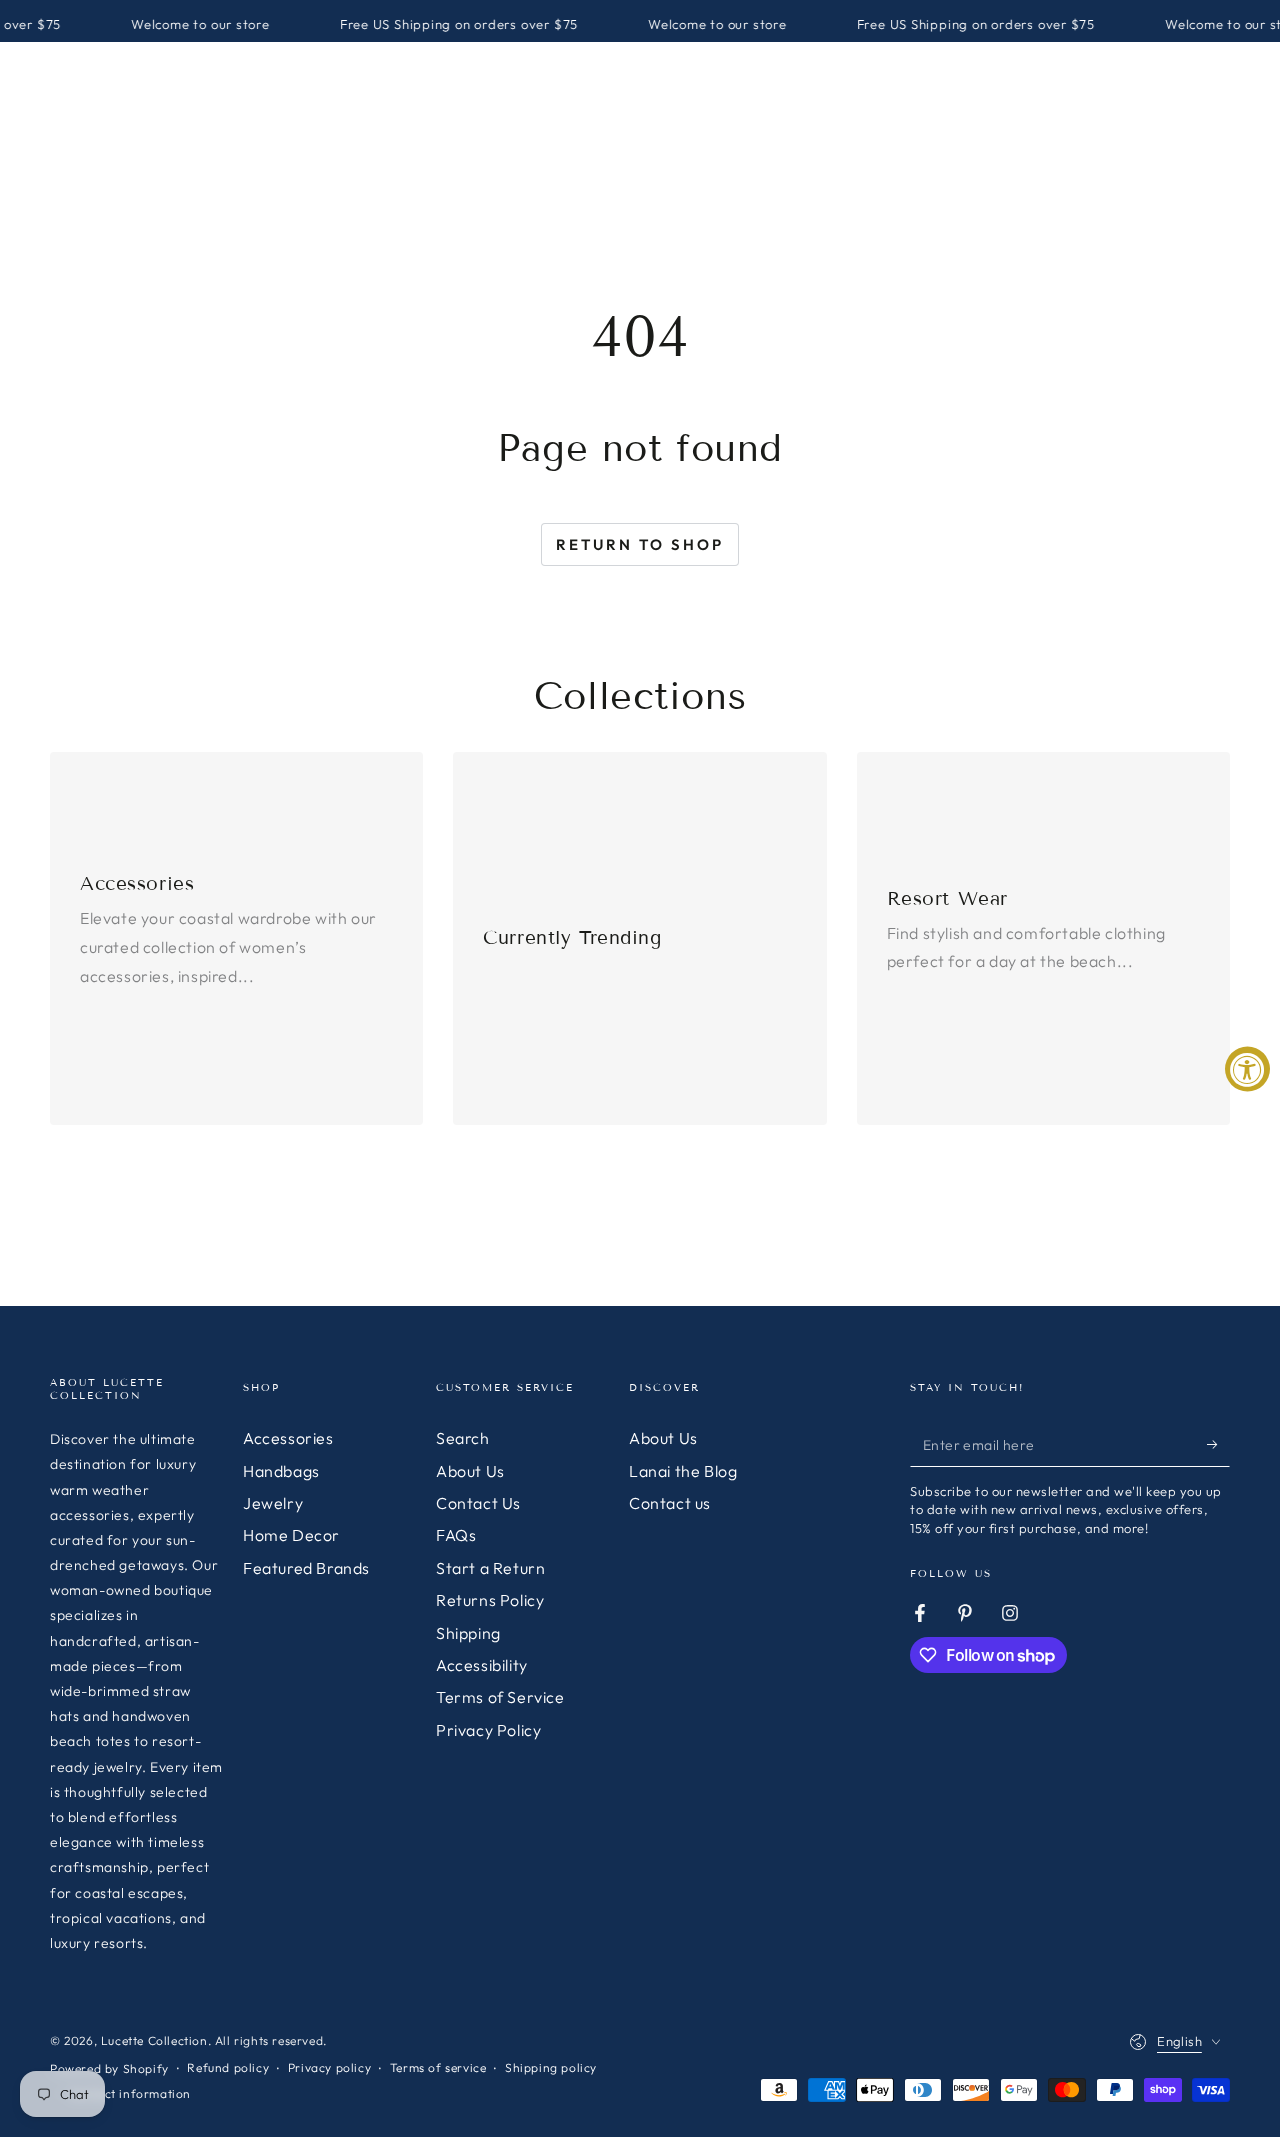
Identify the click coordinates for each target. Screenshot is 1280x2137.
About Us (470, 1471)
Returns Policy (490, 1600)
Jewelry (273, 1503)
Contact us (670, 1503)
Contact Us (478, 1503)
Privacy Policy (488, 1730)
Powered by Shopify (109, 2068)
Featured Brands (306, 1568)
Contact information (130, 2093)
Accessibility (482, 1665)
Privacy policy (329, 2067)
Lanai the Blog (683, 1471)
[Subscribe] (1218, 1444)
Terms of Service (500, 1697)
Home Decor (291, 1535)
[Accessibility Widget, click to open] (1247, 1068)
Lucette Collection (154, 2040)
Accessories (288, 1438)
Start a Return (490, 1568)
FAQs (456, 1535)
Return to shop (640, 544)
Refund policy (228, 2067)
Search (463, 1438)
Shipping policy (551, 2067)
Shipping (468, 1633)
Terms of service (438, 2067)
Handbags (281, 1471)
